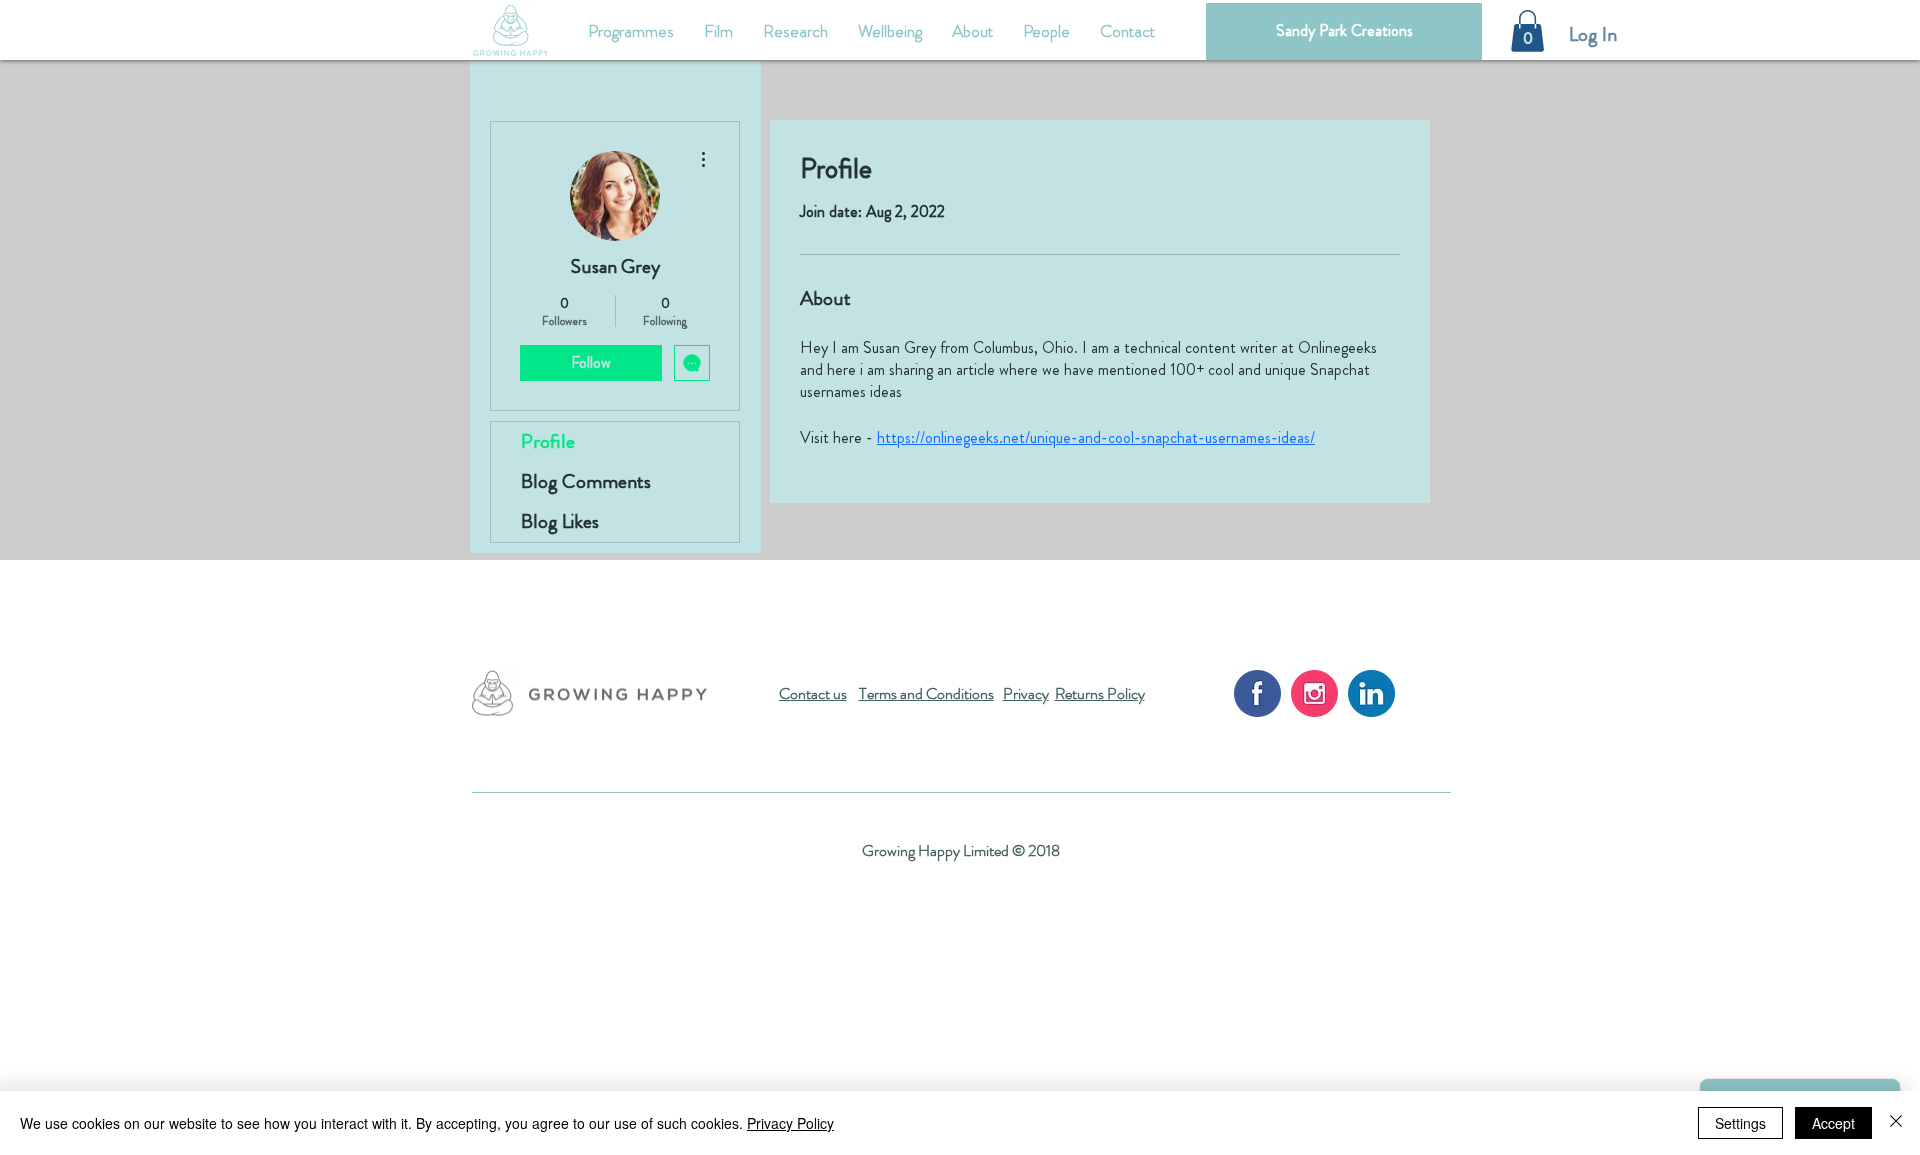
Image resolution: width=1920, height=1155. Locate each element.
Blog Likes (560, 521)
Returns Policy (1100, 693)
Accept (1833, 1123)
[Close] (1896, 1123)
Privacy (1026, 693)
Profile (548, 441)
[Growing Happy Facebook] (1257, 693)
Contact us (813, 693)
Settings (1740, 1123)
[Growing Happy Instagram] (1314, 693)
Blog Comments (586, 481)
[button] (1527, 31)
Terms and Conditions (926, 693)
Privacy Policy (790, 1123)
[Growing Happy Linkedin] (1371, 693)
